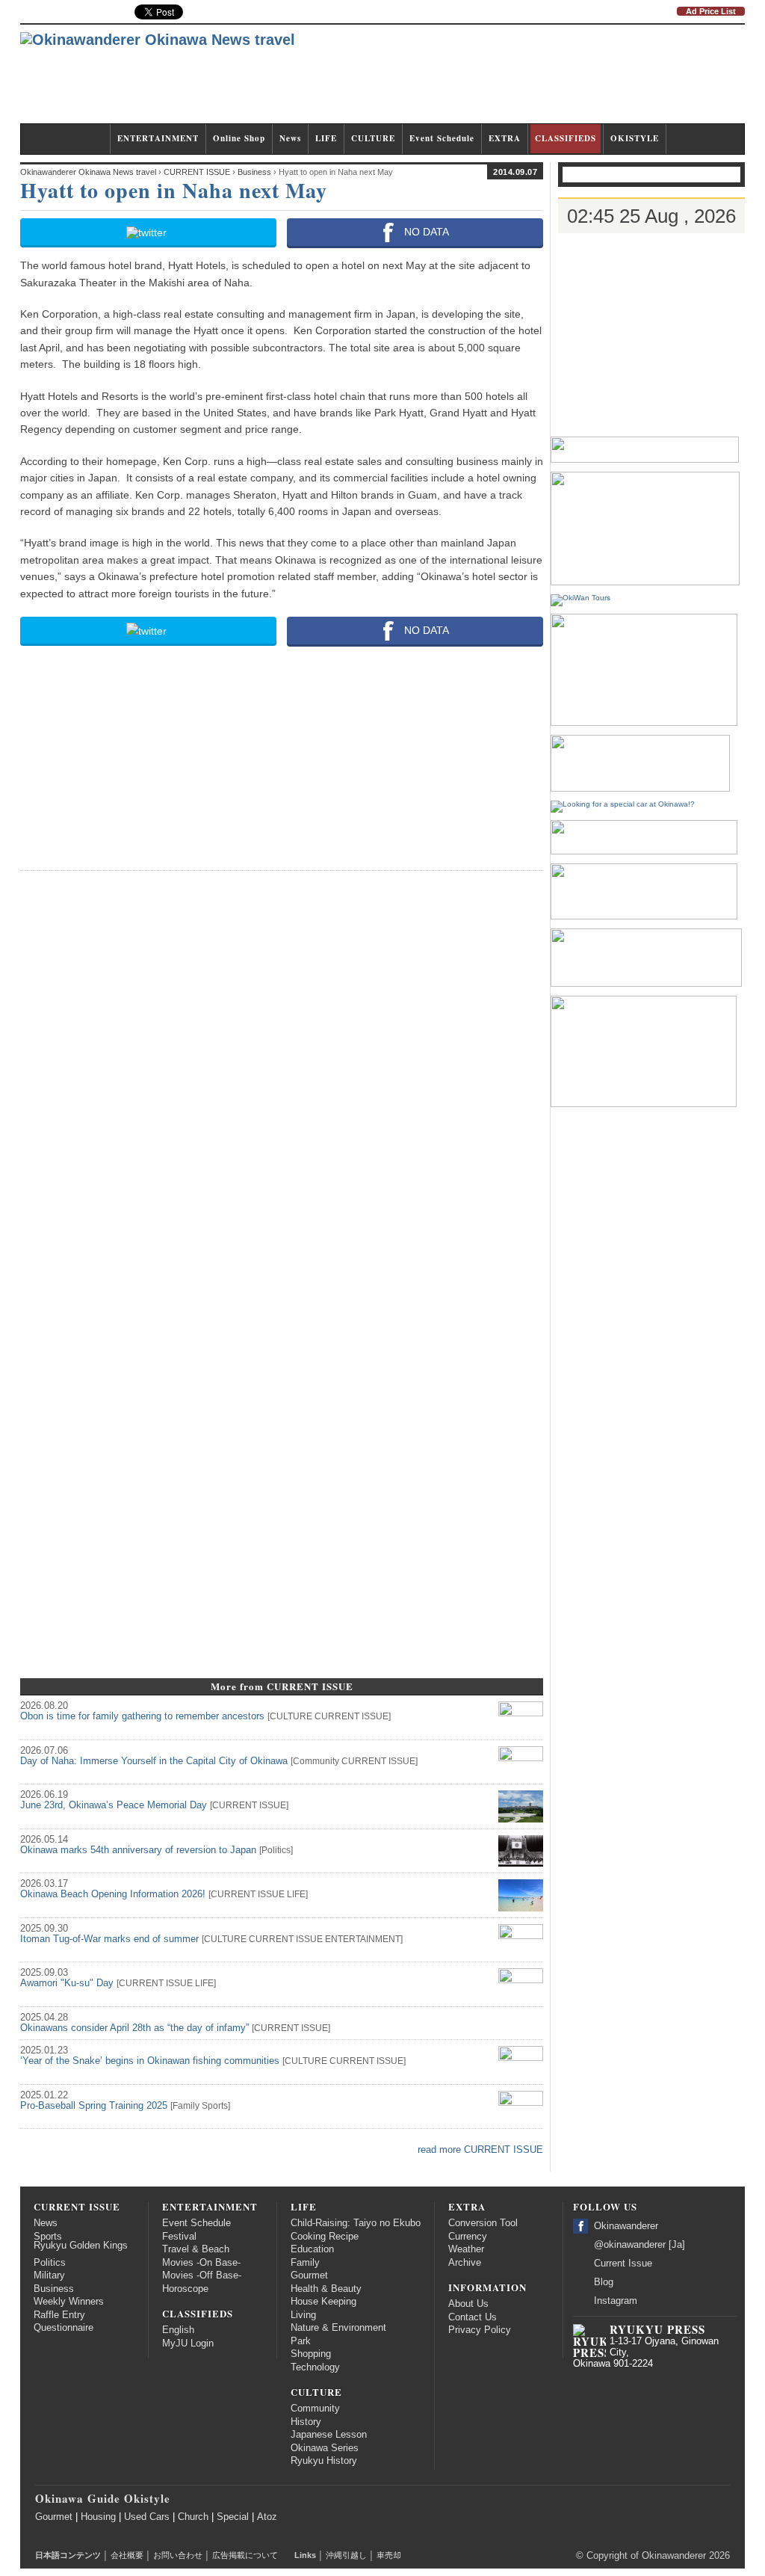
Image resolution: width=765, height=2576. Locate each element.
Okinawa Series (325, 2448)
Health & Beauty (326, 2289)
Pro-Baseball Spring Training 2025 (94, 2106)
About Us (468, 2304)
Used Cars (147, 2517)
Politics (276, 1850)
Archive (465, 2263)
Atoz (267, 2517)
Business (54, 2289)
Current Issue (623, 2264)
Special (233, 2517)
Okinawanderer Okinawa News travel (88, 172)
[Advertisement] (473, 81)
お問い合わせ (178, 2555)
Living (303, 2315)
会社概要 (127, 2555)
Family (186, 2106)
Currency (468, 2237)
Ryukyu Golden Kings (81, 2246)
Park (301, 2341)
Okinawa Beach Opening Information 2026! (113, 1894)
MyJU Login (188, 2344)
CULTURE (373, 138)
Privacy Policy (480, 2330)
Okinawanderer (626, 2226)
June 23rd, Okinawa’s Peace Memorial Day (114, 1805)
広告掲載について (245, 2555)
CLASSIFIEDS (566, 138)
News (290, 138)
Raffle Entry (59, 2315)
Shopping (311, 2354)
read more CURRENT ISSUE (480, 2150)
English (178, 2330)
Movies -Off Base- (202, 2275)
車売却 (389, 2555)
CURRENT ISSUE (65, 138)
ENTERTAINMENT (158, 138)
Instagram (616, 2301)
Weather (466, 2249)
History (306, 2422)
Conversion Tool (483, 2223)
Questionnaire (64, 2328)
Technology (315, 2367)
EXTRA (505, 138)
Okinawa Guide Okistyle (103, 2498)
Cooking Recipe (325, 2237)
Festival (179, 2237)
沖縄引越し (346, 2555)
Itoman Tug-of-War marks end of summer (109, 1939)
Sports (215, 2106)
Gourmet (309, 2275)
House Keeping (323, 2302)
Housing (98, 2517)
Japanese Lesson (329, 2435)
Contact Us (473, 2317)
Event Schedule (442, 138)
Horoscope (185, 2289)
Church (193, 2517)
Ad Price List (711, 11)
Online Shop (239, 138)
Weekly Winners (69, 2302)
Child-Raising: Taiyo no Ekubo (356, 2223)
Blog (604, 2282)
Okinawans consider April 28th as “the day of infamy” (134, 2028)
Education (312, 2249)
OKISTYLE (635, 138)
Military (49, 2275)
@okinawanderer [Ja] (639, 2245)
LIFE (326, 138)
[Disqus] (282, 1070)
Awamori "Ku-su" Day (67, 1983)
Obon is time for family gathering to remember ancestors (142, 1716)
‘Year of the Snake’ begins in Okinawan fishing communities (150, 2061)
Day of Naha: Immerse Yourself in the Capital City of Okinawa (154, 1761)
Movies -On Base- (201, 2263)
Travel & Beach (196, 2249)
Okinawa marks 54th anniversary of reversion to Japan (138, 1850)
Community (316, 1761)
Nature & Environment (338, 2328)
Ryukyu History (324, 2461)
